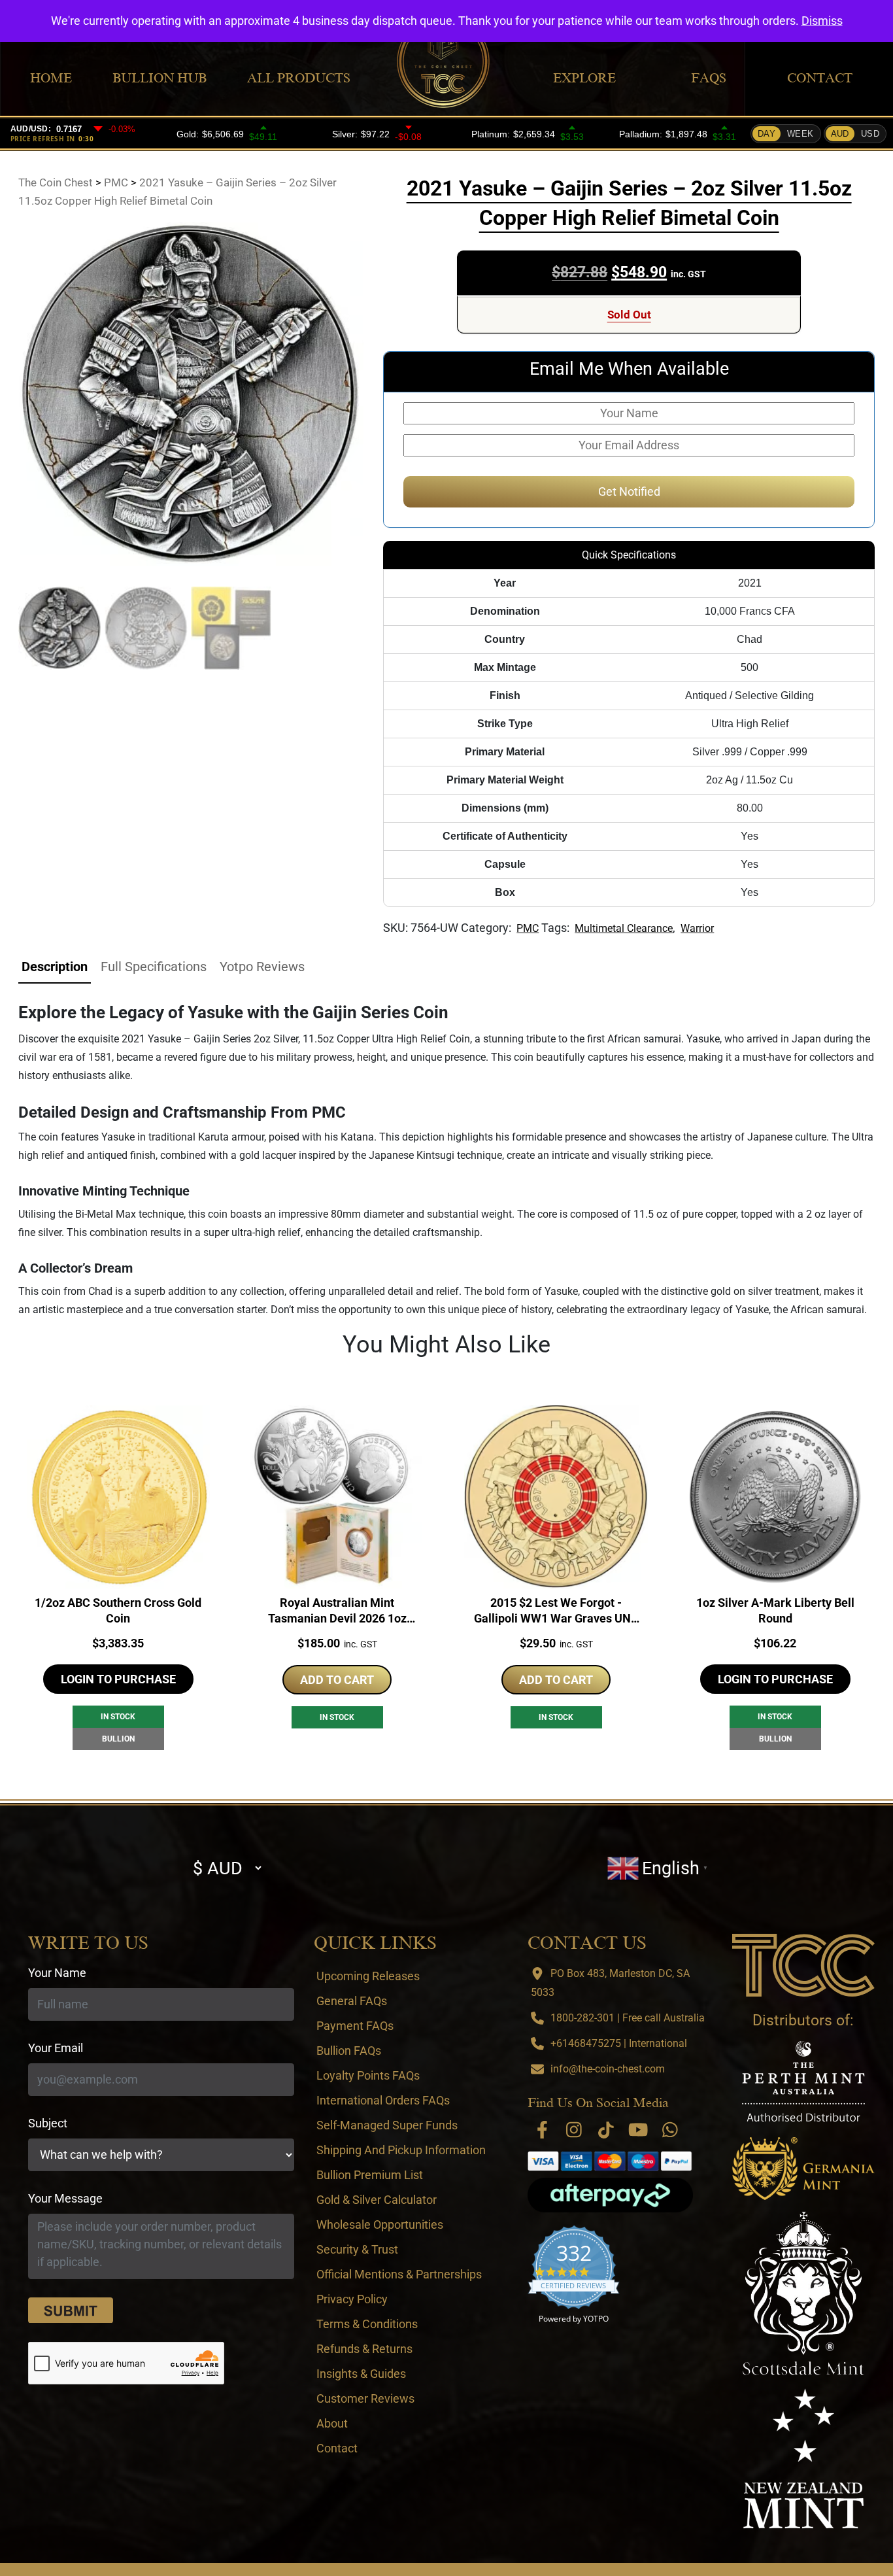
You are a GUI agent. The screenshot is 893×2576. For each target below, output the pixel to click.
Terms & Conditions (367, 2324)
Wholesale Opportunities (380, 2224)
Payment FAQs (355, 2026)
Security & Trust (357, 2249)
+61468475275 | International (619, 2043)
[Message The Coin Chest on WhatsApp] (670, 2130)
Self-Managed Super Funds (387, 2125)
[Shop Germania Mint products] (803, 2169)
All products (299, 78)
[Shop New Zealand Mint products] (803, 2458)
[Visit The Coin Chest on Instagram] (574, 2130)
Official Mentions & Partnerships (399, 2274)
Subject (48, 2123)
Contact (820, 78)
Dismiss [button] (822, 21)
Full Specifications (154, 967)
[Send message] (71, 2310)
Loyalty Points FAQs (368, 2075)
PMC (528, 928)
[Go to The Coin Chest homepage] (803, 1965)
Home (51, 78)
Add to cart (337, 1680)
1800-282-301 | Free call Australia (628, 2018)
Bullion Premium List (370, 2175)
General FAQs (352, 2001)
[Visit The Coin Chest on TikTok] (606, 2130)
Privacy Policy (352, 2299)
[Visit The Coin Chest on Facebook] (542, 2130)
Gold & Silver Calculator (377, 2200)
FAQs (709, 78)
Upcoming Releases (368, 1976)
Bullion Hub (160, 78)
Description (55, 967)
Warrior (697, 928)
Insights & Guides (361, 2374)
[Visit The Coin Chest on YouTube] (638, 2130)
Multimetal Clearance (624, 928)
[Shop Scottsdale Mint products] (804, 2293)
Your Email (56, 2048)
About (332, 2423)
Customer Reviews (365, 2398)
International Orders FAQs (383, 2100)
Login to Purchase (118, 1679)
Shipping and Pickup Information (401, 2150)
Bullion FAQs (349, 2051)
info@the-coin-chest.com (608, 2069)
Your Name (57, 1973)
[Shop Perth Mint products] (803, 2081)
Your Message (65, 2198)
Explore (584, 78)
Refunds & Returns (364, 2349)
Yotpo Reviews (262, 967)
